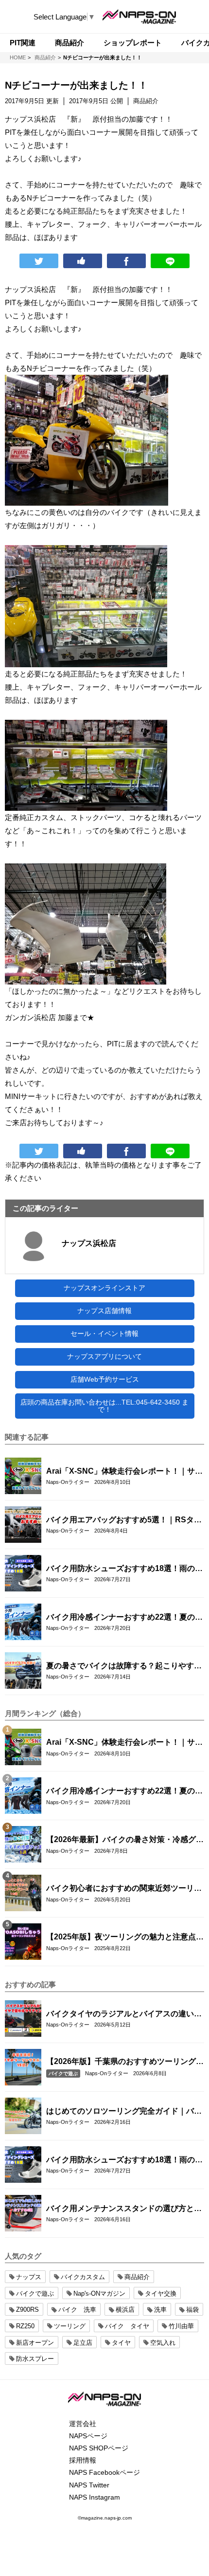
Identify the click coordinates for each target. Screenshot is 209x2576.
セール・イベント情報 (104, 1334)
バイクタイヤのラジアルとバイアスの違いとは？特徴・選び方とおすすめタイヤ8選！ (124, 2014)
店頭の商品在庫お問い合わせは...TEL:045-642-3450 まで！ (104, 1406)
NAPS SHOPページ (99, 2448)
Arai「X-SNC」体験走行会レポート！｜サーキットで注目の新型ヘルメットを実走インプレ (124, 1472)
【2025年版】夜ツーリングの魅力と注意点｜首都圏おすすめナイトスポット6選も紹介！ (125, 1937)
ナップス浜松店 (89, 1243)
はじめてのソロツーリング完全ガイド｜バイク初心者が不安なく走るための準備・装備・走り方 (124, 2112)
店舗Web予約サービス (105, 1379)
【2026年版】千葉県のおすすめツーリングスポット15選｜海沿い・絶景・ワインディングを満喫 (125, 2062)
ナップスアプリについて (104, 1356)
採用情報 (83, 2460)
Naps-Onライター (68, 1482)
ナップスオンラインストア (104, 1288)
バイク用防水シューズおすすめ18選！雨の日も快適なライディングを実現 (124, 1569)
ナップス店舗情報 (104, 1311)
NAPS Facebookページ (104, 2472)
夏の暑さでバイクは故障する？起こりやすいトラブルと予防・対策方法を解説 (124, 1666)
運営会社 (83, 2424)
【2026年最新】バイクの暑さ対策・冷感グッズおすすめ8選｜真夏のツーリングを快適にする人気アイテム (125, 1840)
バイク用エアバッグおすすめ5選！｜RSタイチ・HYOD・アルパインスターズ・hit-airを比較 (124, 1520)
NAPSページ (88, 2436)
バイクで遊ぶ (63, 2074)
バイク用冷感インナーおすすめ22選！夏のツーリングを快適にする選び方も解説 (124, 1618)
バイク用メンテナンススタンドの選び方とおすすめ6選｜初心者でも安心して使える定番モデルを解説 (124, 2209)
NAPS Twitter (89, 2485)
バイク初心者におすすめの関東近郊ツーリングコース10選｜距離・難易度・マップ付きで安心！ (124, 1889)
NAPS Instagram (95, 2497)
